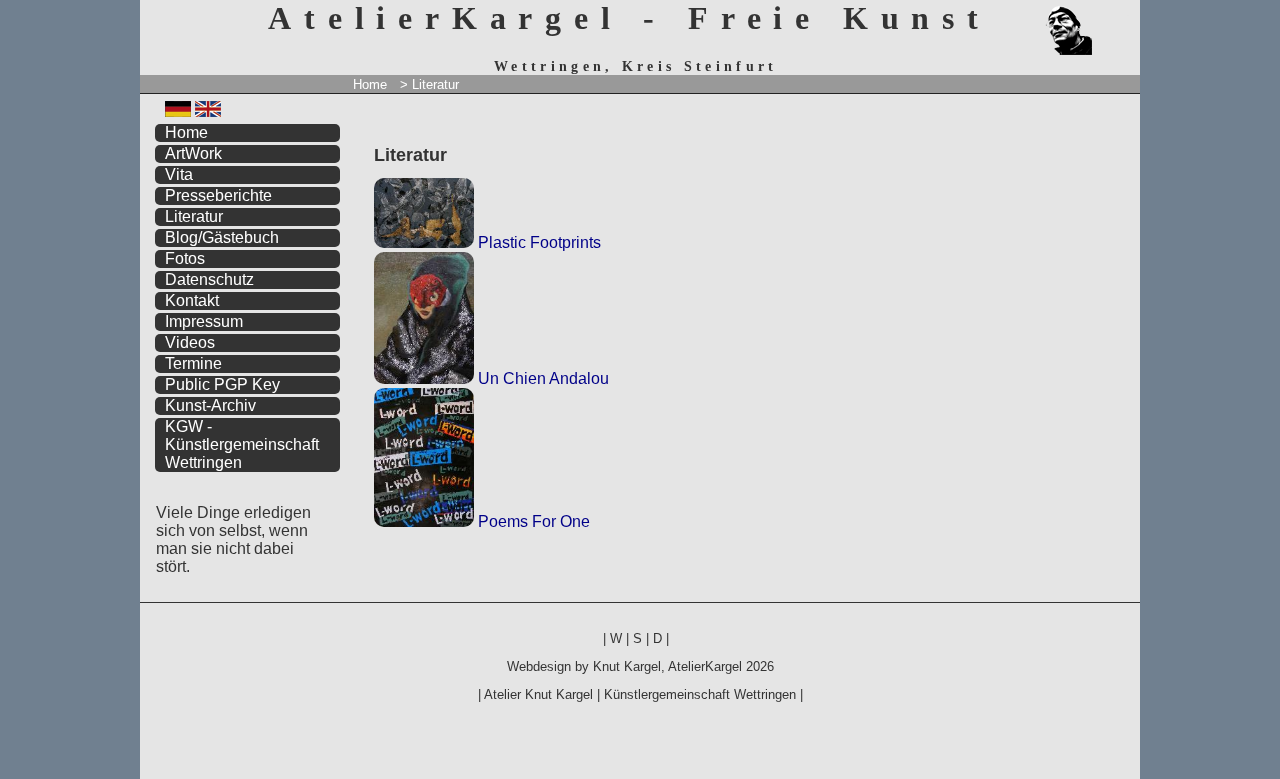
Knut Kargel (627, 666)
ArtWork (193, 153)
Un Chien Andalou (541, 378)
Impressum (204, 321)
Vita (179, 174)
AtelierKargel (705, 666)
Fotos (185, 258)
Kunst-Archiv (210, 405)
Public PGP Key (222, 384)
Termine (193, 363)
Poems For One (532, 521)
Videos (190, 342)
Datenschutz (209, 279)
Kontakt (192, 300)
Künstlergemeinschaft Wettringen (700, 694)
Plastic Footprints (537, 242)
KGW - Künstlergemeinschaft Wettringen (242, 444)
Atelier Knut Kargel (538, 694)
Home (370, 84)
